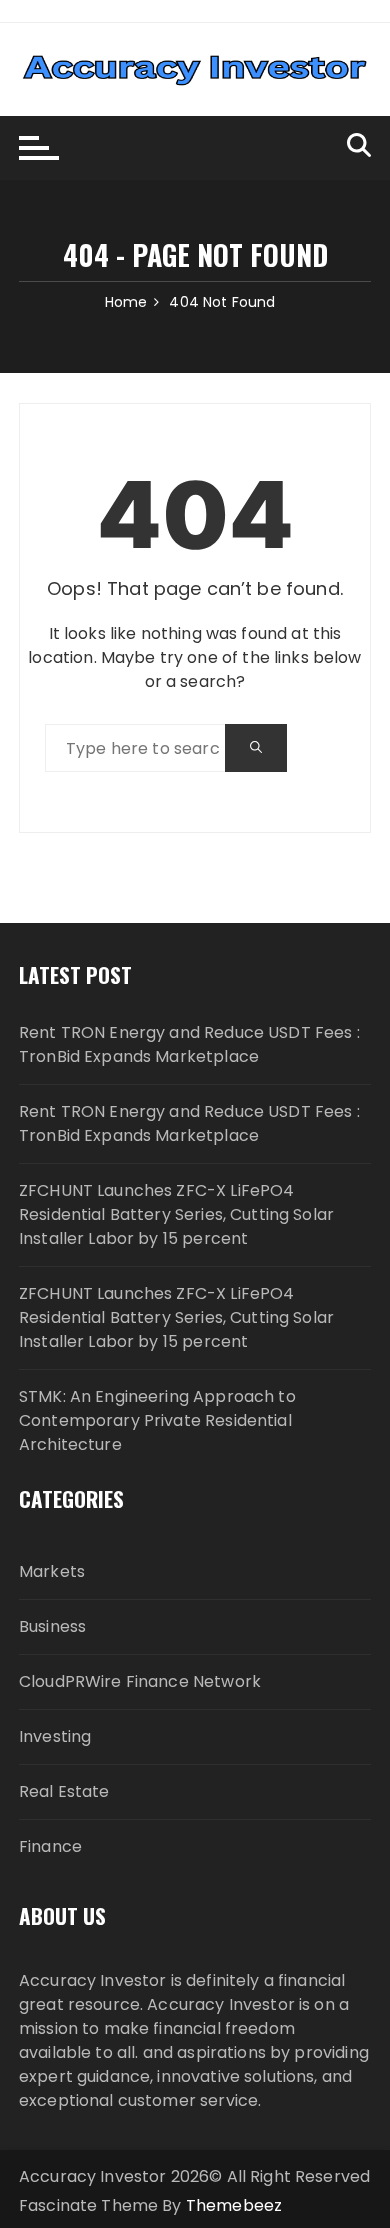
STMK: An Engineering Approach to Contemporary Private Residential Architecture (157, 1420)
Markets (52, 1571)
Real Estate (64, 1791)
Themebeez (234, 2205)
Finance (50, 1846)
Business (52, 1626)
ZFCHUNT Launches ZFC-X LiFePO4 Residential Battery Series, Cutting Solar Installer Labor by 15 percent (176, 1214)
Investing (55, 1736)
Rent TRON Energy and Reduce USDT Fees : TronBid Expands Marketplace (189, 1044)
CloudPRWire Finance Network (140, 1681)
